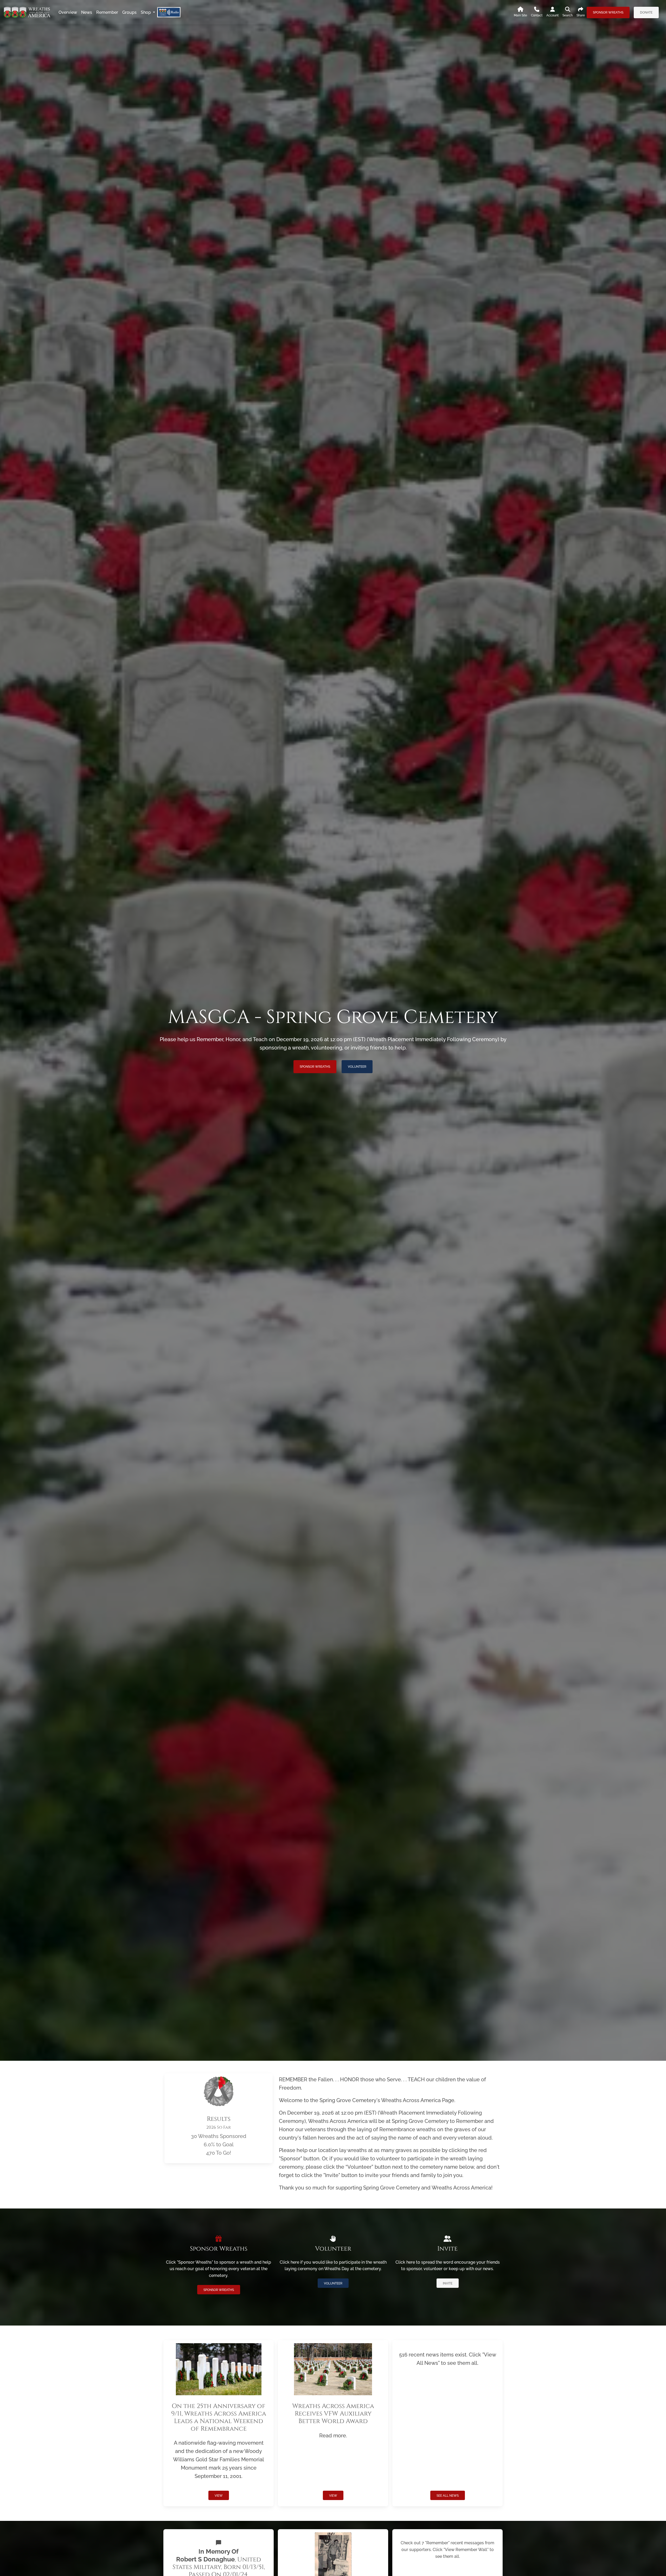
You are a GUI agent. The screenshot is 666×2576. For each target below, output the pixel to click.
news (87, 12)
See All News (448, 2496)
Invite (448, 2283)
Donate (646, 12)
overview (68, 12)
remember (107, 12)
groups (129, 12)
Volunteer (357, 1067)
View (219, 2496)
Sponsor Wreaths (608, 12)
